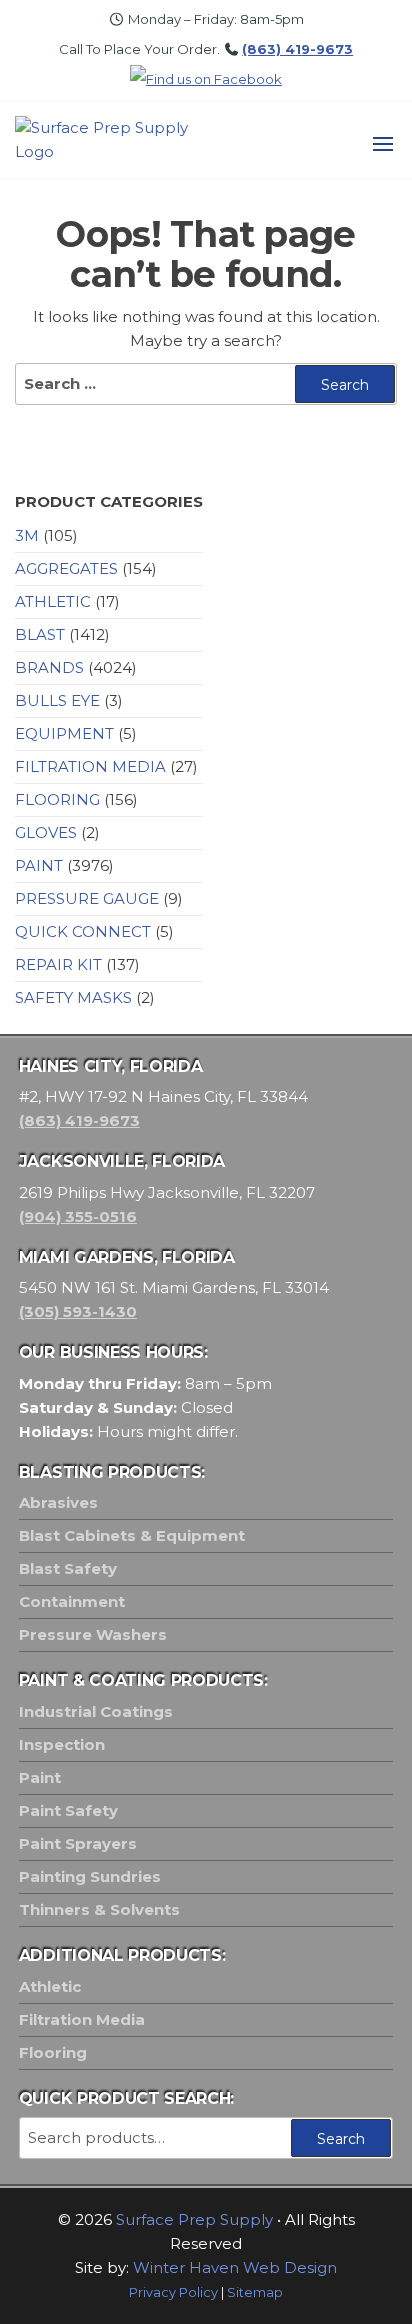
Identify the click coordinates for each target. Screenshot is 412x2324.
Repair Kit (58, 964)
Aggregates (66, 568)
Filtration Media (90, 766)
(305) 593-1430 (78, 1311)
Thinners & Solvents (99, 1909)
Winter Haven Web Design (235, 2267)
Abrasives (58, 1502)
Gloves (46, 832)
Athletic (53, 601)
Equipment (64, 733)
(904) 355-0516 (78, 1216)
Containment (72, 1601)
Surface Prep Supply (194, 2219)
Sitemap (255, 2292)
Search (341, 2139)
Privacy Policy (173, 2292)
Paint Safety (68, 1810)
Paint (39, 865)
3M (27, 535)
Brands (49, 667)
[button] (383, 144)
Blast (40, 634)
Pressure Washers (93, 1634)
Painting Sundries (90, 1876)
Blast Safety (68, 1568)
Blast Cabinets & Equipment (132, 1535)
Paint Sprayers (78, 1843)
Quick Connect (83, 931)
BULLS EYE (57, 700)
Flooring (57, 799)
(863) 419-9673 (297, 49)
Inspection (62, 1744)
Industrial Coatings (96, 1711)
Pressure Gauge (87, 898)
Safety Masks (73, 997)
